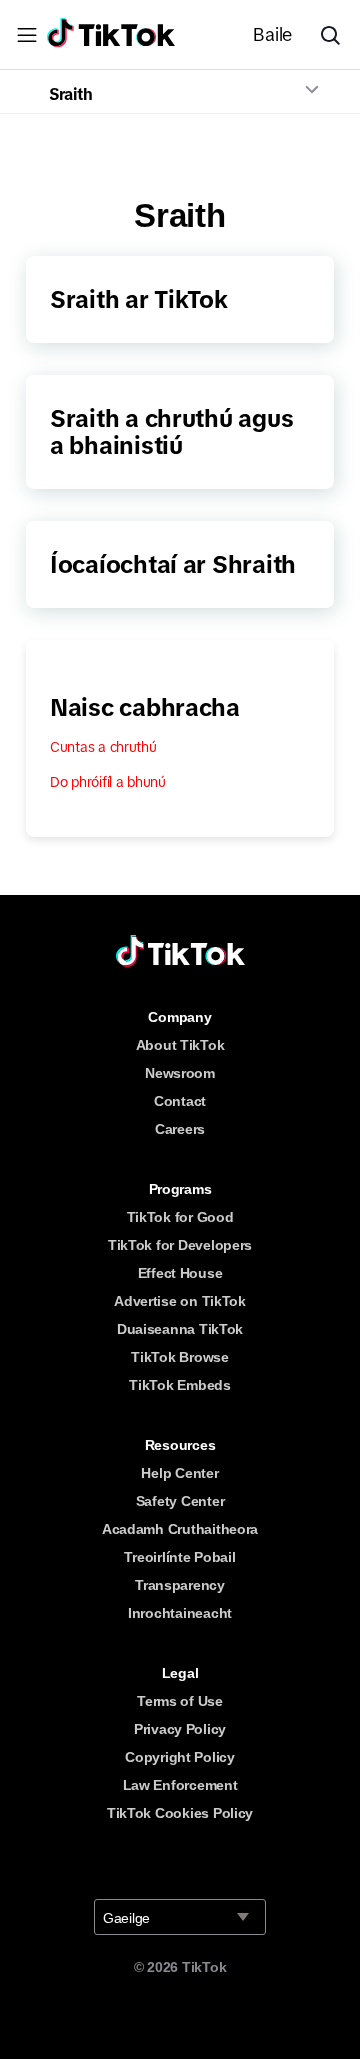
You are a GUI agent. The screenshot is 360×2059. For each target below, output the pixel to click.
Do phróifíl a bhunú (108, 782)
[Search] (338, 35)
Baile (272, 35)
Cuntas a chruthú (103, 747)
